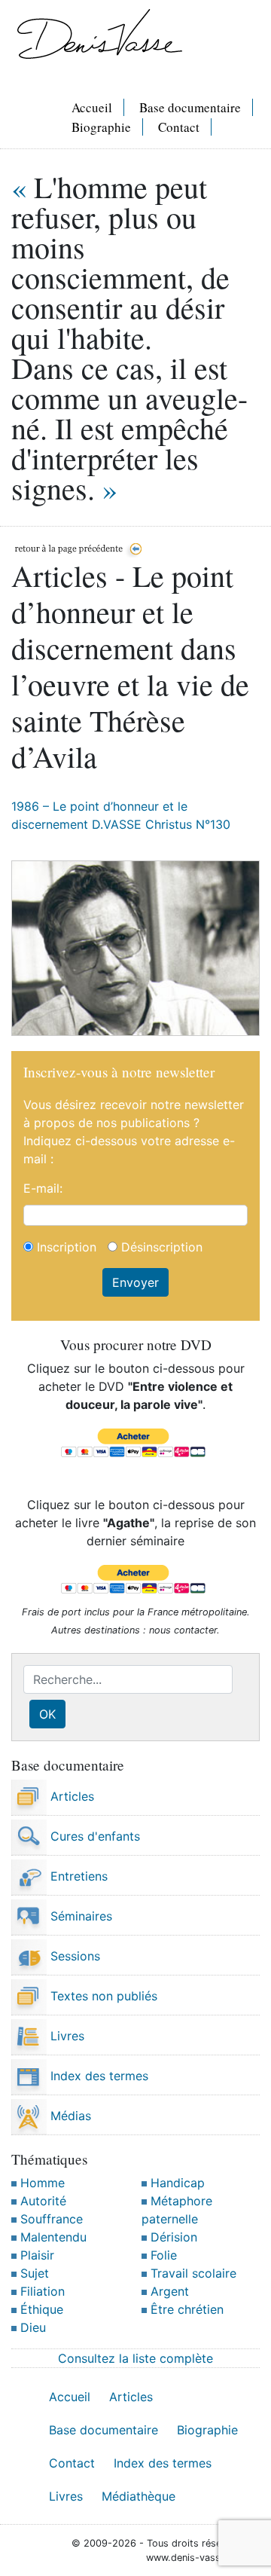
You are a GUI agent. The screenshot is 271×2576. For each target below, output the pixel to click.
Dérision (172, 2237)
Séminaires (79, 1916)
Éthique (40, 2309)
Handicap (176, 2183)
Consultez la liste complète (135, 2358)
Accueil (92, 107)
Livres (65, 2036)
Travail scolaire (192, 2273)
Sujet (33, 2273)
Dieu (31, 2327)
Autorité (41, 2201)
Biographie (101, 127)
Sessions (73, 1956)
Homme (41, 2183)
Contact (179, 127)
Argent (168, 2291)
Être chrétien (185, 2309)
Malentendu (52, 2237)
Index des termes (97, 2076)
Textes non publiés (102, 1996)
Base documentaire (190, 107)
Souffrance (50, 2219)
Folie (162, 2255)
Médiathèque (139, 2496)
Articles (70, 1796)
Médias (69, 2116)
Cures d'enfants (93, 1836)
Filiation (41, 2291)
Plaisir (35, 2255)
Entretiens (77, 1876)
